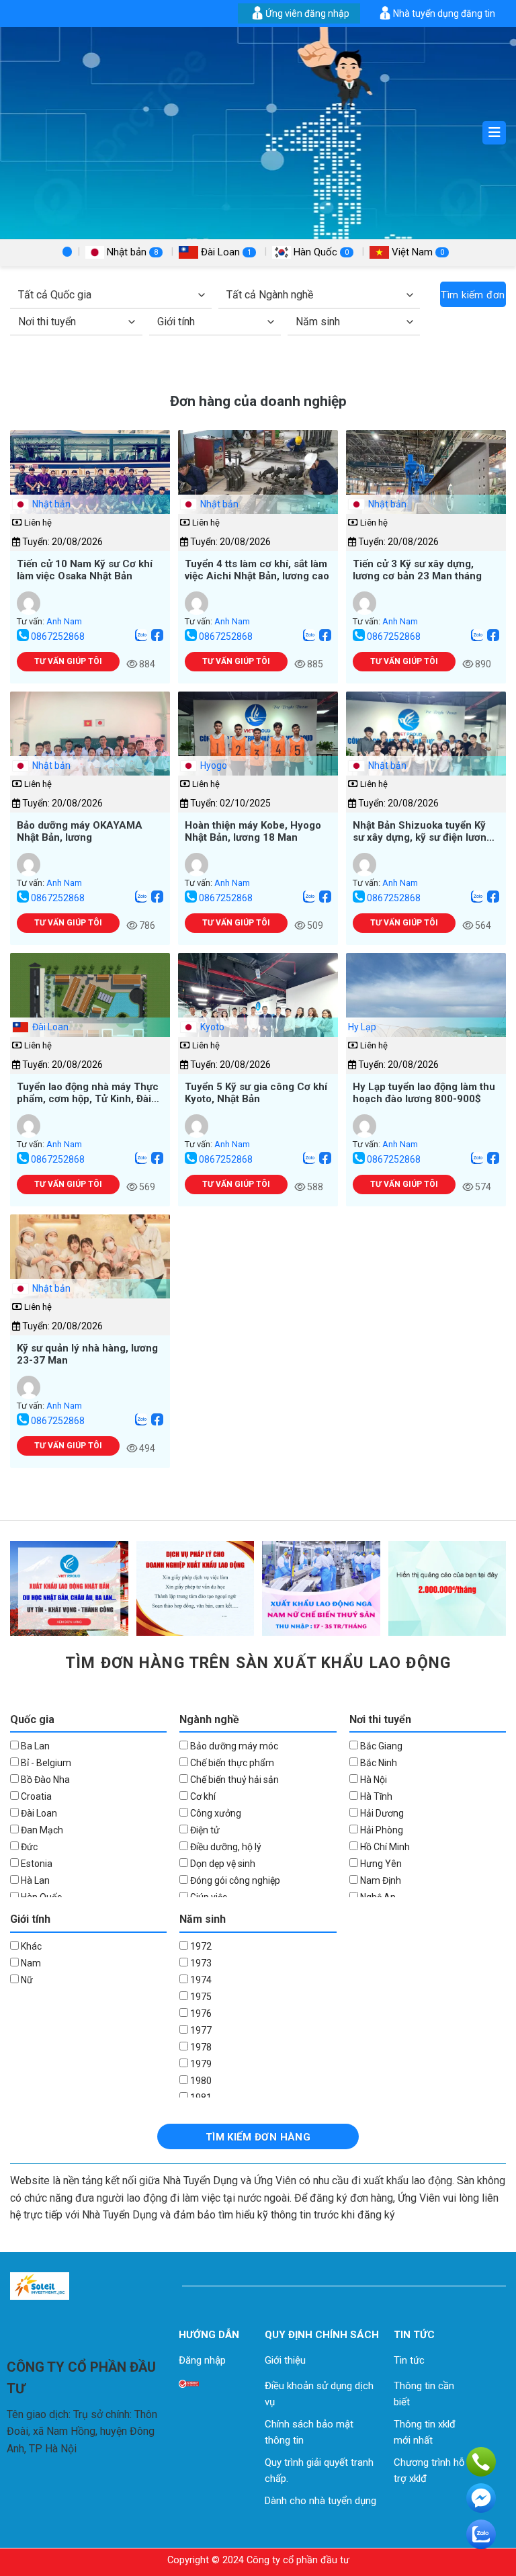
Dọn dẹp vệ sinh (222, 1864)
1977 (200, 2030)
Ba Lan (34, 1746)
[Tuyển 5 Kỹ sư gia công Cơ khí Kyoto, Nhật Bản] (258, 1012)
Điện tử (204, 1830)
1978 (200, 2047)
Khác (30, 1946)
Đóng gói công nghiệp (234, 1880)
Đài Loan (225, 252)
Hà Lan (34, 1880)
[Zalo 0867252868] (141, 636)
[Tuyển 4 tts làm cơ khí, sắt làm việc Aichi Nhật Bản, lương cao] (258, 490)
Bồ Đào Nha (44, 1780)
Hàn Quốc (320, 252)
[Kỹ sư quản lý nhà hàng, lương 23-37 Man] (90, 1274)
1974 (200, 1980)
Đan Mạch (41, 1830)
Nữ (26, 1980)
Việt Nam (417, 252)
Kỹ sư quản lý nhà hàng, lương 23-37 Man (87, 1354)
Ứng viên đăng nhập (307, 13)
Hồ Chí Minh (384, 1847)
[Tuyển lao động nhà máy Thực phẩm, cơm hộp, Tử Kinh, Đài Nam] (90, 1012)
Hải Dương (381, 1813)
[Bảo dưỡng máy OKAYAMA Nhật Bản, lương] (90, 751)
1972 (200, 1946)
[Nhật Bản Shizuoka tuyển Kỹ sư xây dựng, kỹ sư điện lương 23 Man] (426, 751)
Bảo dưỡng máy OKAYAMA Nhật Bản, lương (80, 831)
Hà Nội (373, 1780)
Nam (30, 1963)
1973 (200, 1963)
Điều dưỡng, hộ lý (225, 1847)
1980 (200, 2081)
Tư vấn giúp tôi (68, 661)
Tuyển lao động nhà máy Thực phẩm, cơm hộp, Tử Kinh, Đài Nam (88, 1092)
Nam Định (380, 1880)
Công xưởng (215, 1813)
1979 (200, 2064)
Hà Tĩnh (375, 1796)
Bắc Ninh (378, 1763)
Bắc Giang (380, 1746)
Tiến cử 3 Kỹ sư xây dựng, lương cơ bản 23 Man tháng (417, 570)
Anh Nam (64, 621)
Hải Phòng (381, 1830)
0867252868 (58, 636)
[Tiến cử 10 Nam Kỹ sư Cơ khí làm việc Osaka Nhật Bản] (90, 490)
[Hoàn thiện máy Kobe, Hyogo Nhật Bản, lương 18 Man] (258, 751)
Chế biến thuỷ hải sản (233, 1780)
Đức (28, 1847)
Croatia (35, 1796)
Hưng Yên (380, 1864)
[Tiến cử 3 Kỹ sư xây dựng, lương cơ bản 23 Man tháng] (426, 490)
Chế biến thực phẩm (231, 1763)
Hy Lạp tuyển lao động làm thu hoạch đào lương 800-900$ (424, 1092)
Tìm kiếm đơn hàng (473, 298)
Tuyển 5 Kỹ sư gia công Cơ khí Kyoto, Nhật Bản (256, 1092)
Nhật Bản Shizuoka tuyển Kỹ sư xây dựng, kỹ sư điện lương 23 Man (423, 831)
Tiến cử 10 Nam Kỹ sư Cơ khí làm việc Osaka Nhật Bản (85, 570)
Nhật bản (131, 252)
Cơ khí (202, 1796)
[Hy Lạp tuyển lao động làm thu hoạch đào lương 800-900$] (426, 1012)
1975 (200, 1997)
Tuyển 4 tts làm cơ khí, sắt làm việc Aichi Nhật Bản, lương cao (257, 570)
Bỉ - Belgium (45, 1763)
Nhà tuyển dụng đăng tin (444, 13)
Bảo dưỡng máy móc (233, 1746)
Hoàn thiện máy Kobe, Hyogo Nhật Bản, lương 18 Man (253, 831)
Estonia (36, 1864)
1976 (200, 2013)
